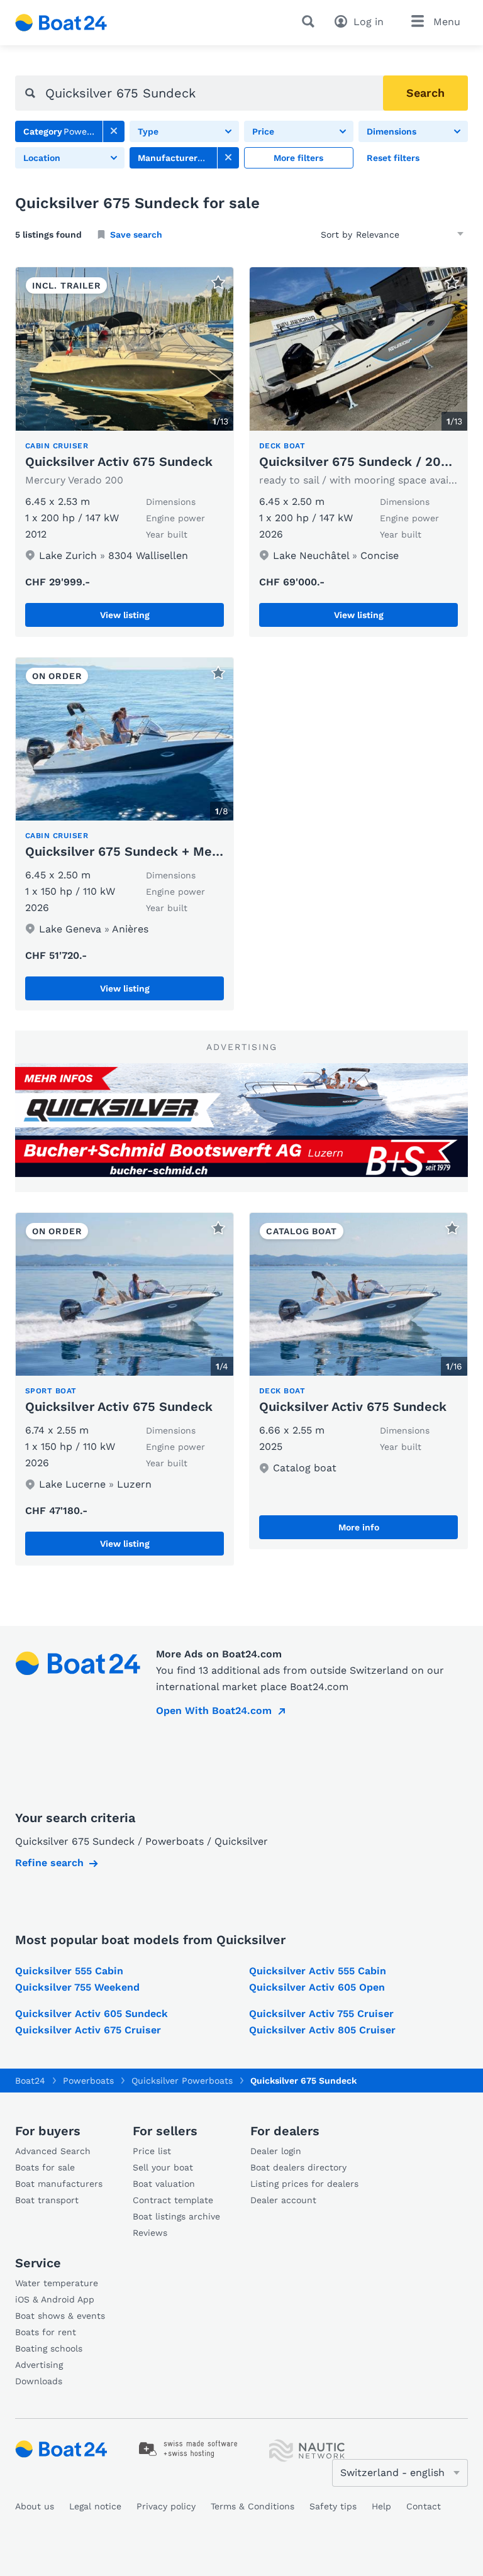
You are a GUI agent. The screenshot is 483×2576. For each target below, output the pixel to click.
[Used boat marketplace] (61, 23)
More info (359, 1527)
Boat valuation (164, 2184)
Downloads (39, 2381)
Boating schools (49, 2348)
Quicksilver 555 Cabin (69, 1971)
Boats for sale (45, 2167)
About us (35, 2506)
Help (381, 2506)
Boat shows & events (60, 2316)
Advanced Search (53, 2151)
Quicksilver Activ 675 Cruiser (88, 2030)
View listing (125, 615)
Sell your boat (163, 2167)
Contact (424, 2506)
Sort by (336, 235)
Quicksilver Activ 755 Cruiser (321, 2014)
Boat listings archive (176, 2216)
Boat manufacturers (59, 2184)
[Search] (311, 21)
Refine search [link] (49, 1863)
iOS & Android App (55, 2299)
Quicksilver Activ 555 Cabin (318, 1971)
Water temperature (57, 2283)
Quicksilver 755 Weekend (77, 1987)
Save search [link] (136, 235)
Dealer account (283, 2200)
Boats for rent (46, 2332)
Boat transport (47, 2200)
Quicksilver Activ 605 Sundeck (92, 2014)
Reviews (150, 2233)
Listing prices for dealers (304, 2184)
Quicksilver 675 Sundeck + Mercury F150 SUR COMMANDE (205, 851)
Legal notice (95, 2506)
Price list (152, 2151)
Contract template (173, 2200)
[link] (114, 131)
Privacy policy (166, 2506)
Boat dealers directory (298, 2167)
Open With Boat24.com (214, 1711)
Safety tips (333, 2506)
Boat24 (30, 2081)
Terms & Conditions (253, 2506)
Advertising (39, 2365)
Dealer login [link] (276, 2151)
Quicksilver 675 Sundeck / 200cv (361, 462)
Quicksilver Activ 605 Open (317, 1987)
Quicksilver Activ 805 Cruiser (322, 2030)
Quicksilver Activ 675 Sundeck (119, 462)
